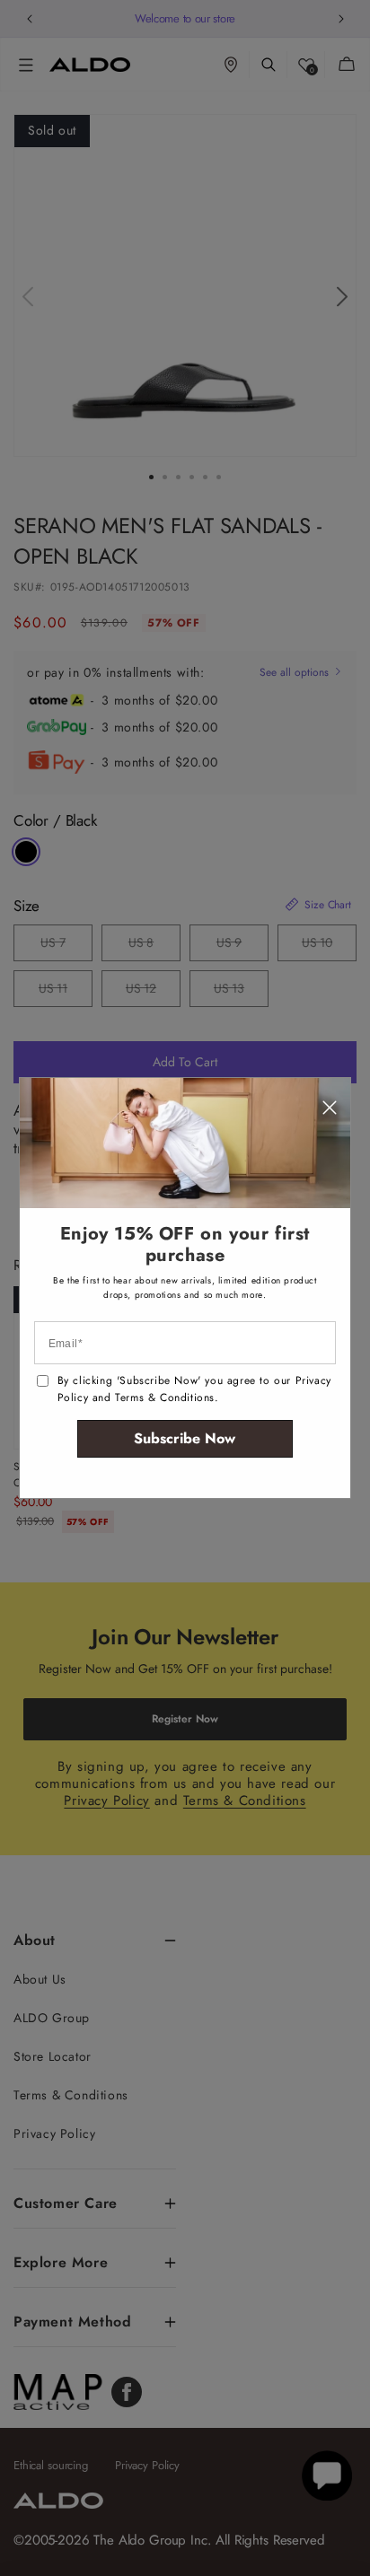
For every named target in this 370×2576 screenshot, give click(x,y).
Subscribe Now (185, 1438)
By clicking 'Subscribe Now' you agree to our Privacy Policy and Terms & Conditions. (194, 1389)
